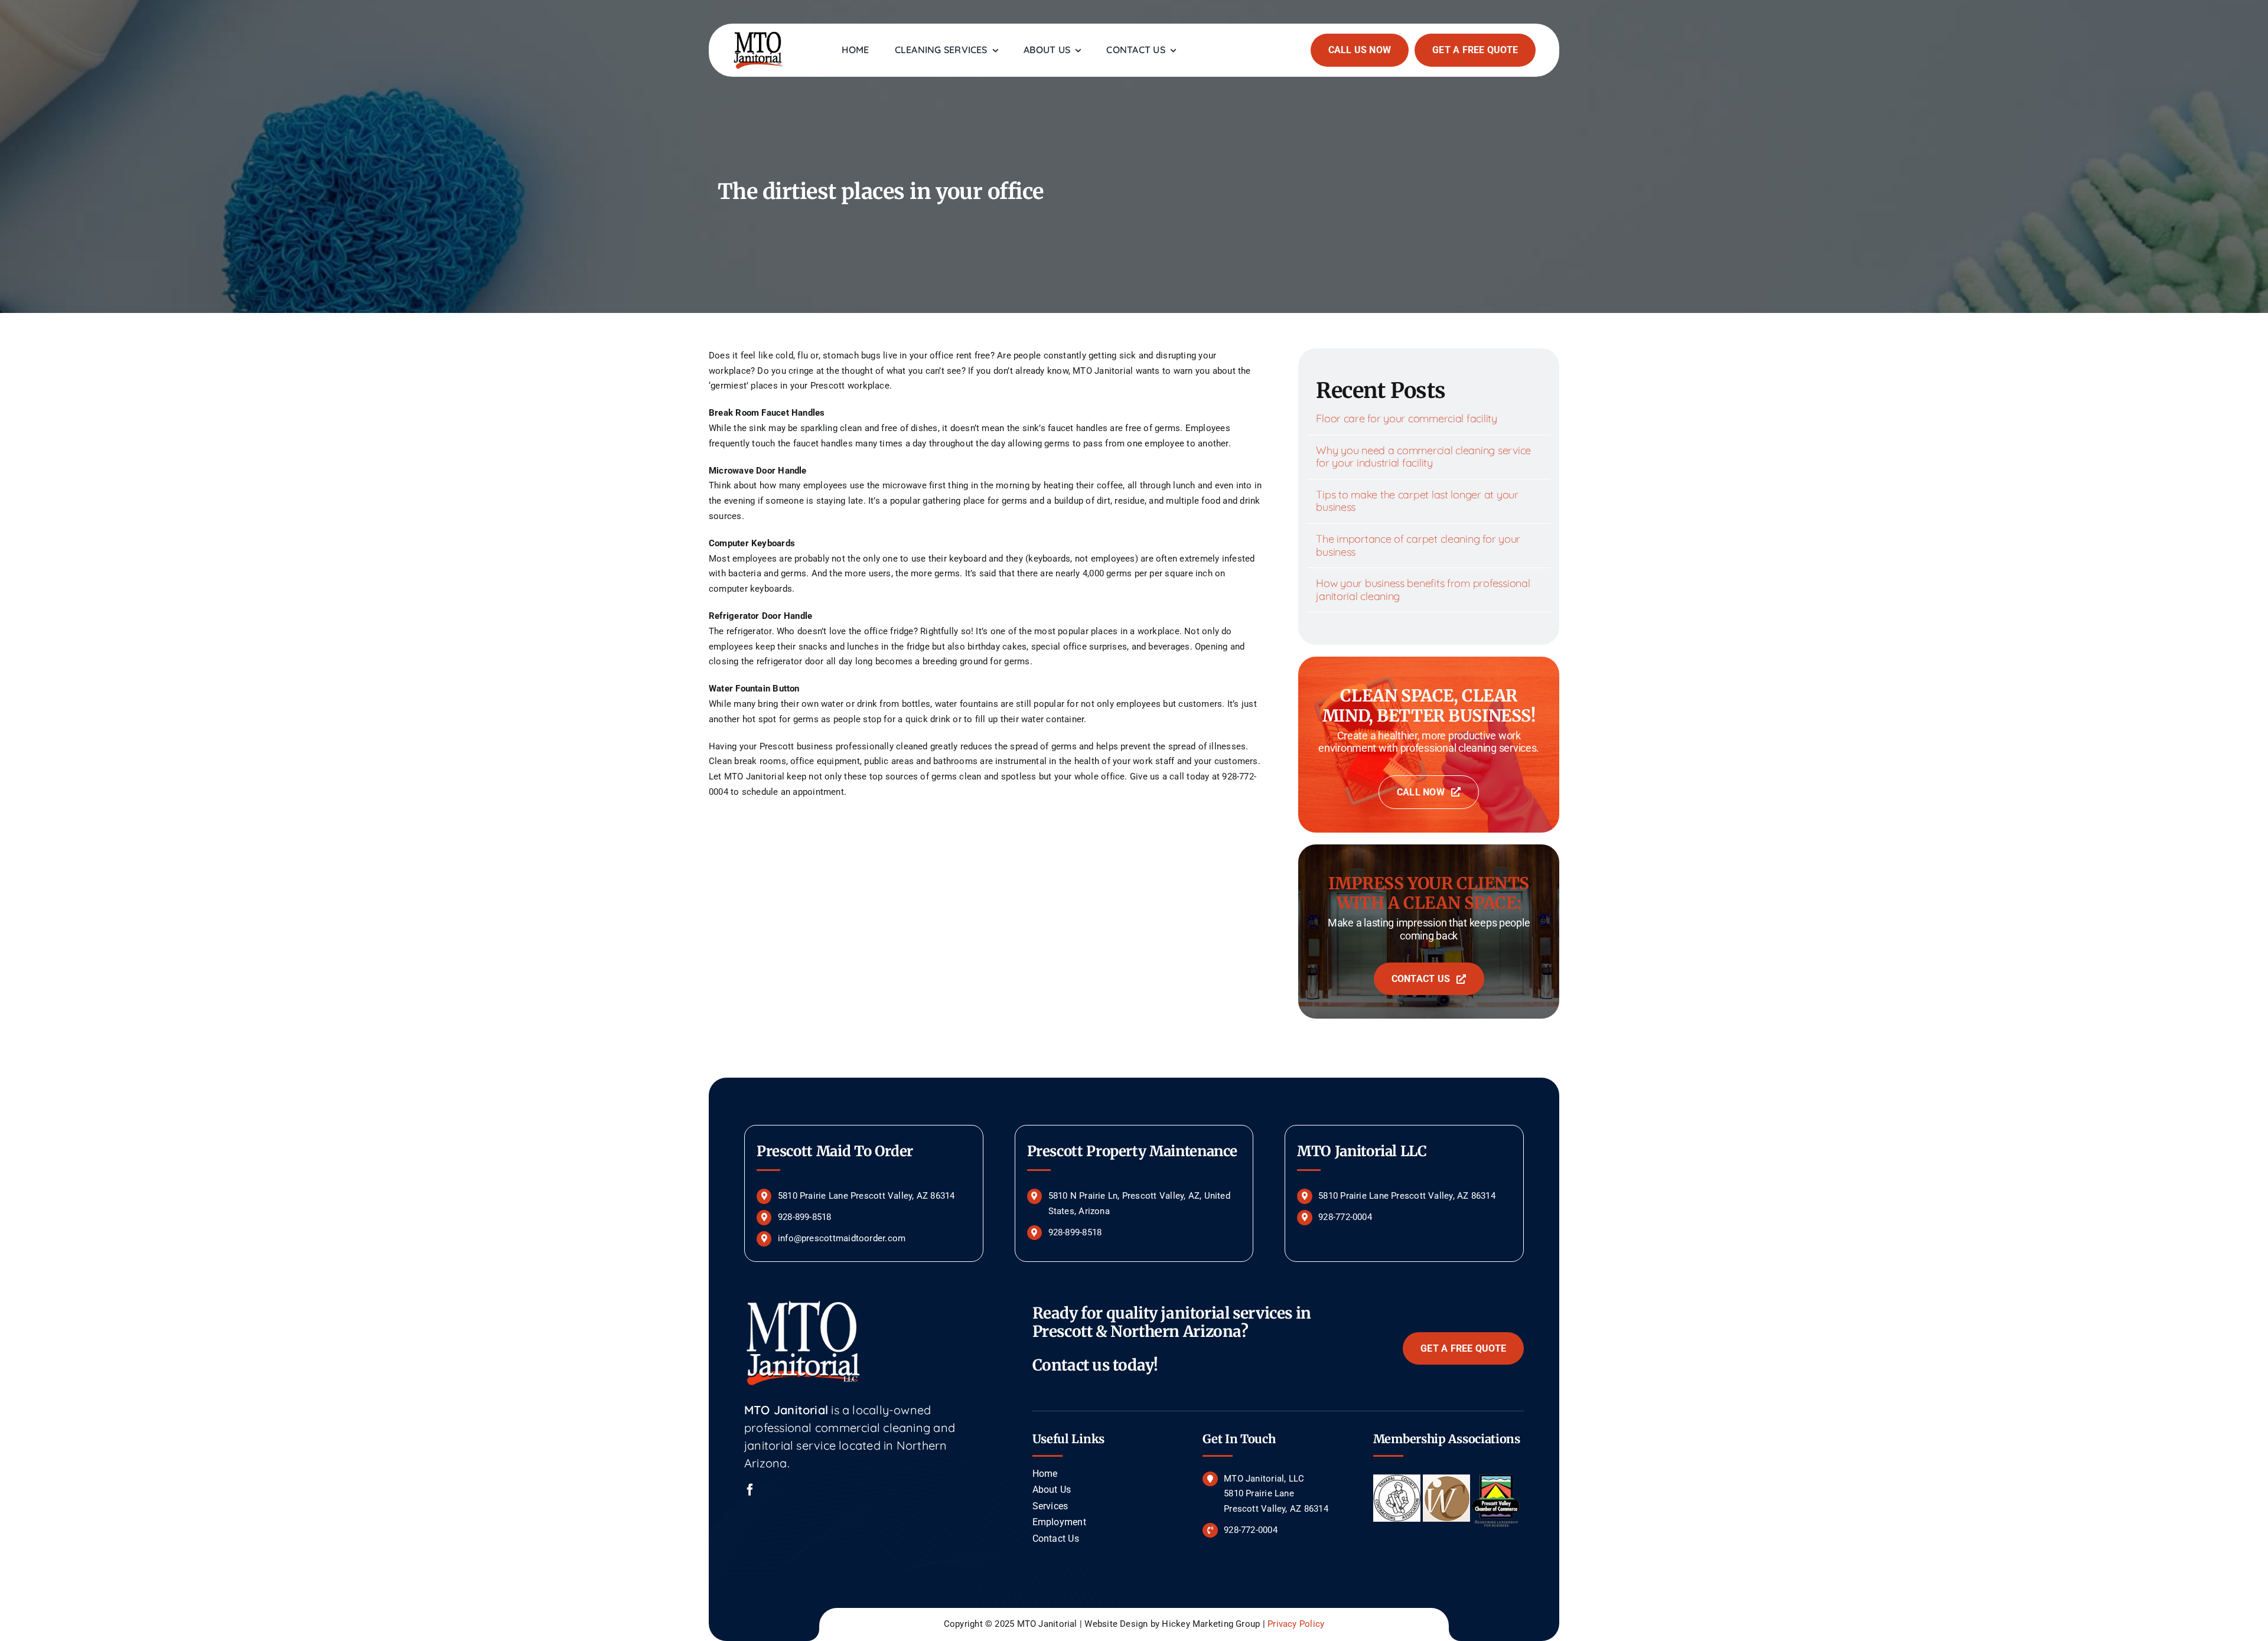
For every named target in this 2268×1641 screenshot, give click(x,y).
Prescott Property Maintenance (1133, 1151)
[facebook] (750, 1490)
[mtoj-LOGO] (758, 34)
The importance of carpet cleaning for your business (1418, 545)
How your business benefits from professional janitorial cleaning (1423, 590)
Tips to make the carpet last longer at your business (1417, 501)
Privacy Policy (1296, 1624)
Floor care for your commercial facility (1406, 418)
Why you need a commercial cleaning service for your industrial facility (1423, 457)
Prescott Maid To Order (835, 1151)
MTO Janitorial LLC (1362, 1151)
